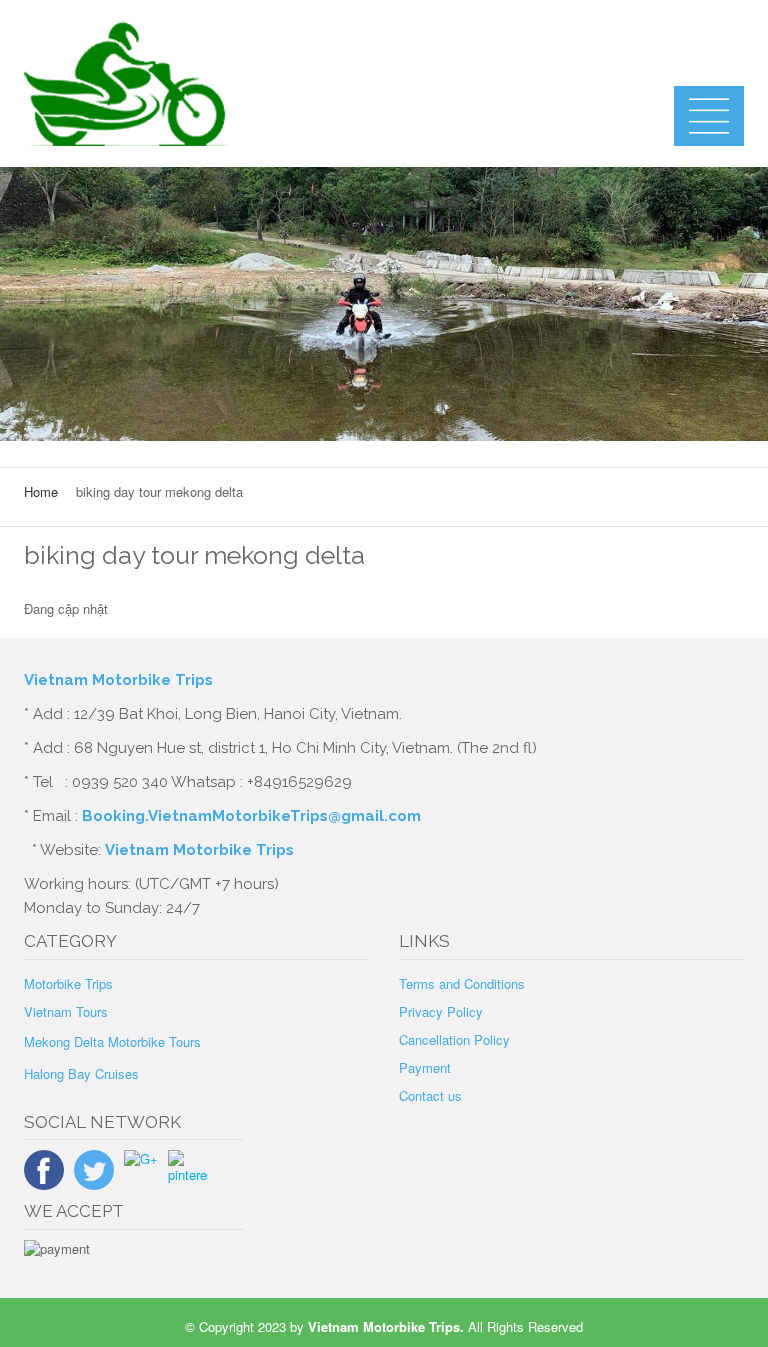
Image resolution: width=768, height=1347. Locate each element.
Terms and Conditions (462, 983)
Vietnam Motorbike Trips (120, 680)
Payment (425, 1067)
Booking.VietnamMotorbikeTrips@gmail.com (251, 816)
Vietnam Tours (66, 1011)
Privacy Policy (441, 1011)
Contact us (430, 1095)
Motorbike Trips (68, 983)
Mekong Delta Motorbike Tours (112, 1041)
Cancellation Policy (454, 1039)
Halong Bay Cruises (81, 1073)
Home (41, 491)
